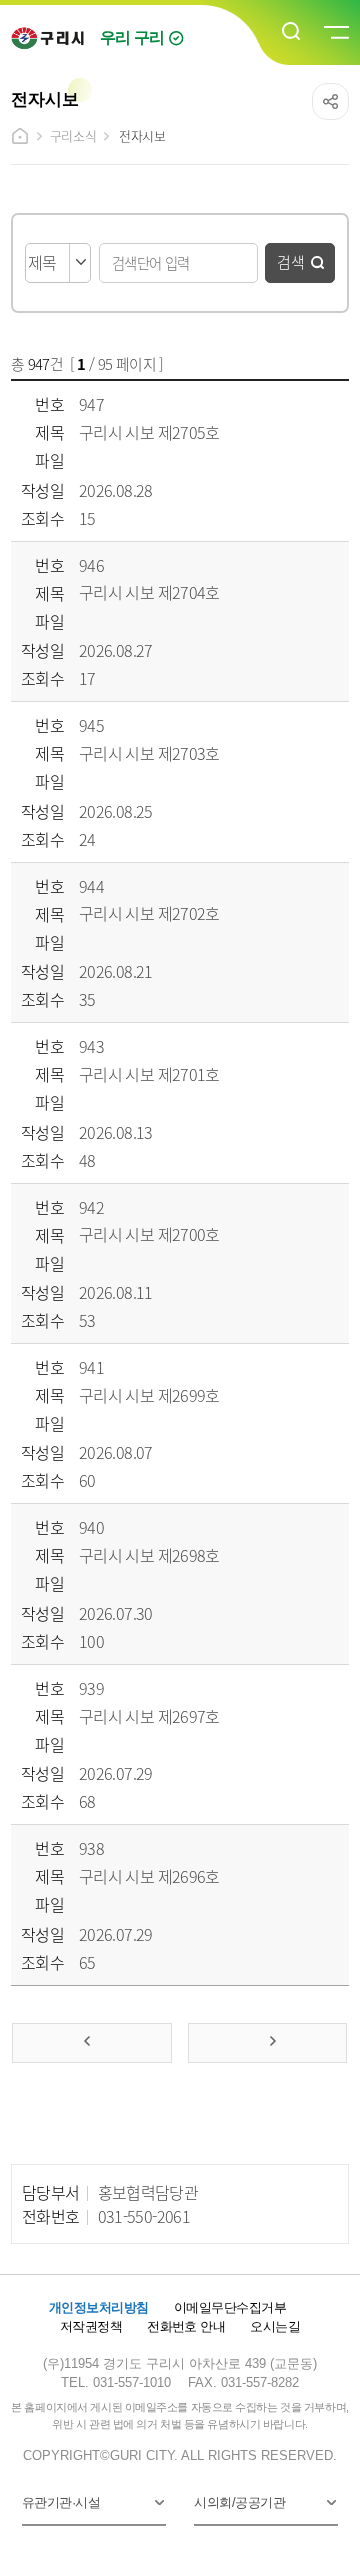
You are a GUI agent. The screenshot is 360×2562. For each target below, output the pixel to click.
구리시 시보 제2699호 (149, 1395)
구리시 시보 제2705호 (149, 432)
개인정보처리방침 (99, 2307)
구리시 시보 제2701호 (149, 1074)
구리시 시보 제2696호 (149, 1876)
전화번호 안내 (186, 2326)
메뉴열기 (335, 33)
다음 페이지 (267, 2043)
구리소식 (73, 135)
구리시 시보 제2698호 (149, 1555)
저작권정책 (91, 2326)
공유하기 (330, 101)
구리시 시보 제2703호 (149, 753)
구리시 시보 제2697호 (149, 1716)
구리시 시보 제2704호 (149, 592)
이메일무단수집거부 (230, 2307)
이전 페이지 (91, 2043)
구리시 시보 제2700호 (149, 1234)
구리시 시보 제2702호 (149, 913)
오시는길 (275, 2326)
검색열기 (292, 32)
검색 (291, 261)
